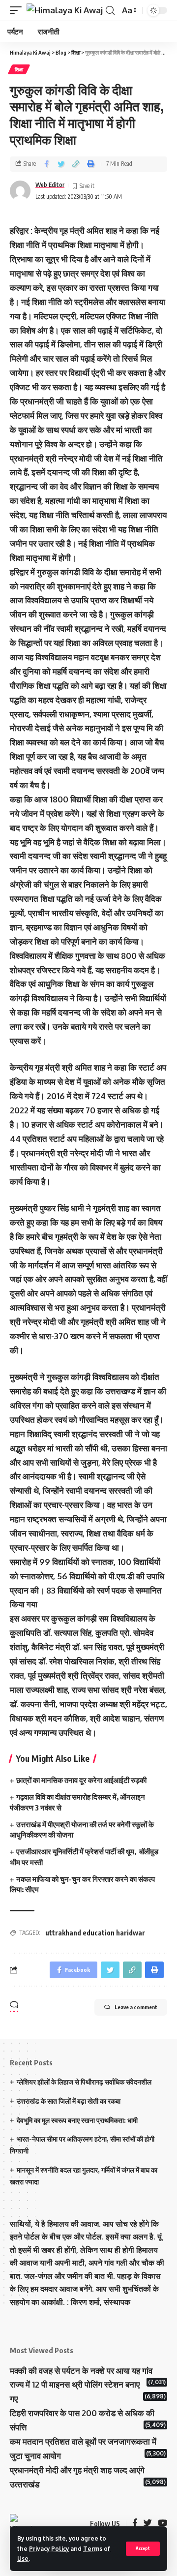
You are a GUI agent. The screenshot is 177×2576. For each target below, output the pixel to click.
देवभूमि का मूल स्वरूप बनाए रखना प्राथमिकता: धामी (77, 2120)
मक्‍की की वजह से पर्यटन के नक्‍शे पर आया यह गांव (81, 2371)
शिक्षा (19, 69)
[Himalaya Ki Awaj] (65, 10)
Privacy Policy (49, 2549)
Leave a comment (136, 2007)
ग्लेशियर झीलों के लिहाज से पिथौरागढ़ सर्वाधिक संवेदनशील (84, 2082)
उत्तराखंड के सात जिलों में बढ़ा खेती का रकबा (69, 2101)
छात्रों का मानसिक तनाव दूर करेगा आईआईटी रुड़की (82, 1780)
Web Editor (50, 185)
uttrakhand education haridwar (95, 1933)
